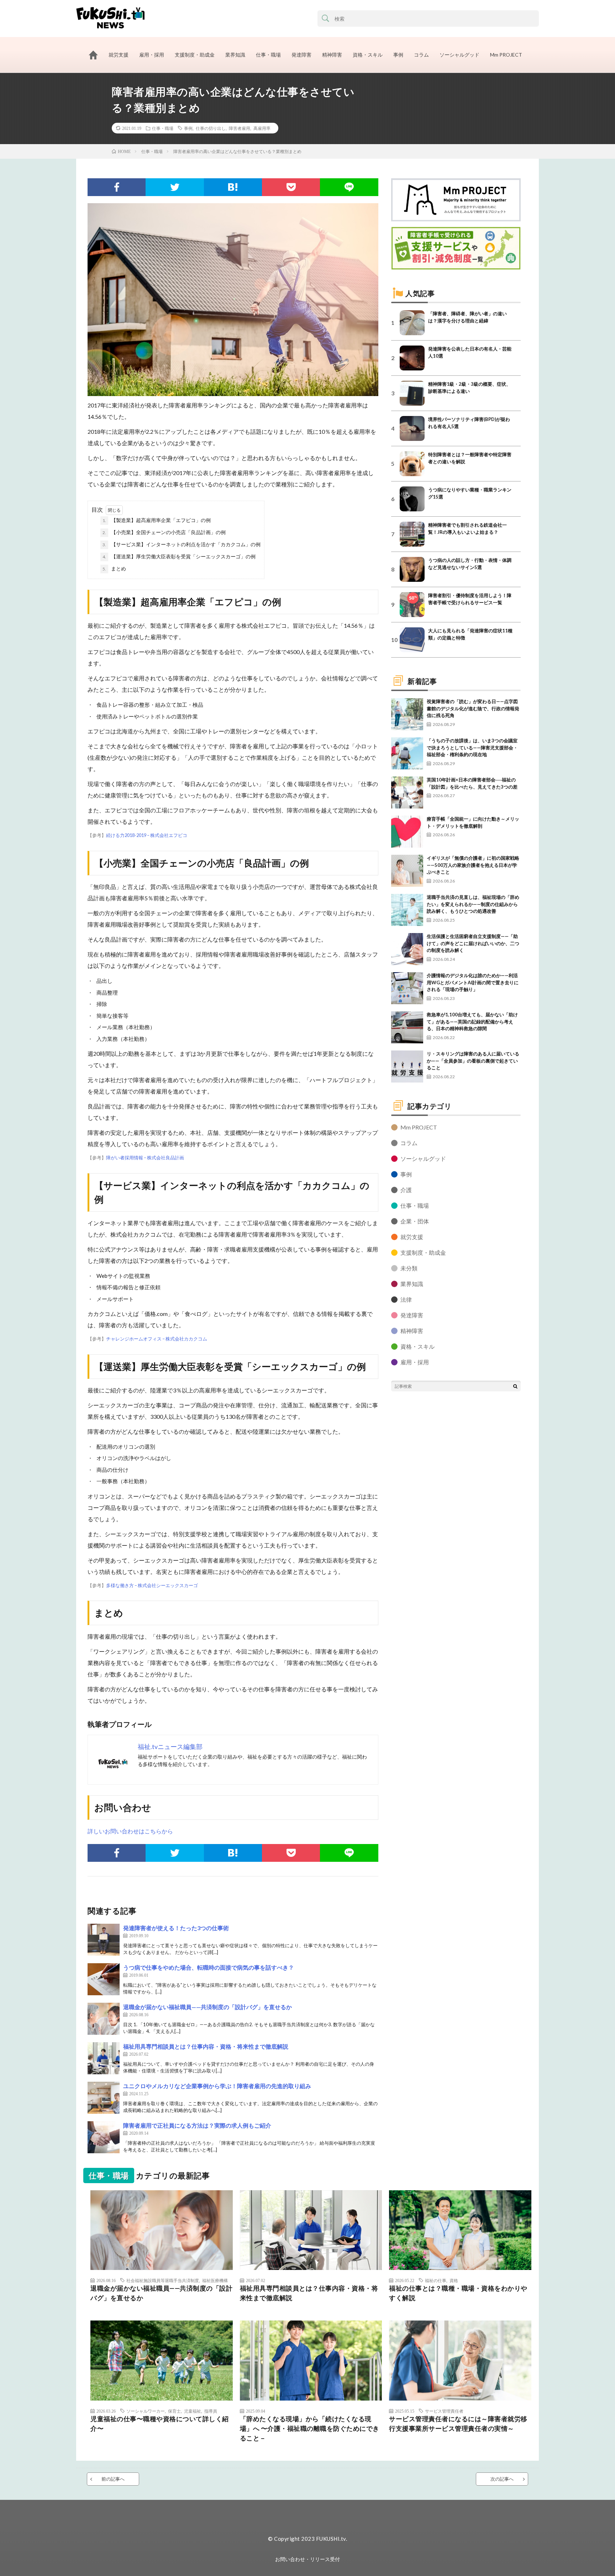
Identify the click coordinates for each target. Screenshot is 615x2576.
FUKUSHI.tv (331, 2539)
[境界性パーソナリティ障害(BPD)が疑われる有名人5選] (412, 428)
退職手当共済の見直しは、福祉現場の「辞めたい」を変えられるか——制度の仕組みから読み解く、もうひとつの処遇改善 (473, 904)
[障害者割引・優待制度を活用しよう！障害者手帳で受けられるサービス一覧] (412, 605)
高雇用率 (262, 128)
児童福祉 (193, 2411)
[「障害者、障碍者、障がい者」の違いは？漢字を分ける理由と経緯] (412, 323)
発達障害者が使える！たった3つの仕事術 (176, 1928)
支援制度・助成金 (195, 55)
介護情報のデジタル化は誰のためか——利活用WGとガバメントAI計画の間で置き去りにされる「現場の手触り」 (473, 982)
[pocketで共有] (291, 187)
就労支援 (119, 55)
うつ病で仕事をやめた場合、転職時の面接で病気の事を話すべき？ (209, 1967)
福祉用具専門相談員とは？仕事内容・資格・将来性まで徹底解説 (206, 2046)
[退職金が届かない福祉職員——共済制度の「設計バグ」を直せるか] (104, 2019)
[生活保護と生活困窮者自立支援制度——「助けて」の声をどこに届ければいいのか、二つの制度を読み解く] (407, 949)
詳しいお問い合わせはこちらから (130, 1831)
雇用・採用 (152, 55)
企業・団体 (415, 1221)
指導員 (211, 2411)
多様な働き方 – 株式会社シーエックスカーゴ (152, 1585)
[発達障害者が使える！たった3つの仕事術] (104, 1940)
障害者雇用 (240, 128)
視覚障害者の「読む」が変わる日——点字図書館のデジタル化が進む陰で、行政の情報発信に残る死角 (473, 708)
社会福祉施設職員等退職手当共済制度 (163, 2280)
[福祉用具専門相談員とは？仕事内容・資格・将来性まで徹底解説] (104, 2058)
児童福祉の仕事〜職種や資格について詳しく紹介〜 (160, 2424)
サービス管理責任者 (444, 2411)
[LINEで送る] (349, 187)
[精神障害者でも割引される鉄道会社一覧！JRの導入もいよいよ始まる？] (412, 534)
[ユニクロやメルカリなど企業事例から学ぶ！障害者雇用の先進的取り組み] (104, 2098)
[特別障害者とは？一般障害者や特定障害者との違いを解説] (412, 464)
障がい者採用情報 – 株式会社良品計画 (145, 1158)
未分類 (409, 1268)
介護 (406, 1190)
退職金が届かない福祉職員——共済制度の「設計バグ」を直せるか (207, 2007)
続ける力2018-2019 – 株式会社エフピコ (147, 835)
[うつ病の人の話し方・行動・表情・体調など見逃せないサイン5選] (412, 569)
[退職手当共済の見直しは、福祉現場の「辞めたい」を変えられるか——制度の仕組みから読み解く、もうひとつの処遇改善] (407, 910)
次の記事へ (502, 2479)
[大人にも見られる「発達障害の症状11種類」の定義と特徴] (412, 640)
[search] (326, 19)
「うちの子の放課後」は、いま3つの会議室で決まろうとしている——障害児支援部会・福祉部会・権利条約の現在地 (472, 747)
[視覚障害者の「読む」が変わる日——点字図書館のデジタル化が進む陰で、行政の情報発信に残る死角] (407, 714)
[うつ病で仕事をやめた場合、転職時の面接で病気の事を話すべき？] (104, 1979)
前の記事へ (113, 2479)
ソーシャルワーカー (146, 2411)
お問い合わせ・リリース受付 (307, 2559)
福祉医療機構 (215, 2280)
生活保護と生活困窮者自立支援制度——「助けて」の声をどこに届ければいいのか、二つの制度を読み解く (473, 943)
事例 (398, 55)
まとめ (114, 568)
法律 (406, 1299)
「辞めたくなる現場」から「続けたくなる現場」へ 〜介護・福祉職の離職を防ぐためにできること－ (310, 2428)
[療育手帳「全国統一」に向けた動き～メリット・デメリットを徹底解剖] (407, 832)
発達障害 (301, 55)
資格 (454, 2280)
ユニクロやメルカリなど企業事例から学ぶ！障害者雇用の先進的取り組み (217, 2086)
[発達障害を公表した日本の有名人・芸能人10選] (412, 358)
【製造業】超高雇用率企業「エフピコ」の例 (157, 520)
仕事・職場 (268, 55)
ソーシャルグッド (459, 55)
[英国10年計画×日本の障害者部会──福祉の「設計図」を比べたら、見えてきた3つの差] (407, 792)
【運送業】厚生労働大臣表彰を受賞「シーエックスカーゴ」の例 (179, 556)
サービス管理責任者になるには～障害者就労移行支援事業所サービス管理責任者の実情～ (458, 2424)
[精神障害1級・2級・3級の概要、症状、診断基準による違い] (412, 393)
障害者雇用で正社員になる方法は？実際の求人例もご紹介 (197, 2125)
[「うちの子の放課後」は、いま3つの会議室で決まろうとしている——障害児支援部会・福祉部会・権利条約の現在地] (407, 753)
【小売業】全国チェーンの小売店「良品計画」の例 (164, 532)
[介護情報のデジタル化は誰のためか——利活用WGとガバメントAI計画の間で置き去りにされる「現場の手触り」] (407, 988)
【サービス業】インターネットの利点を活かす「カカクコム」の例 (182, 544)
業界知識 (235, 55)
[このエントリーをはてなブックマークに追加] (233, 187)
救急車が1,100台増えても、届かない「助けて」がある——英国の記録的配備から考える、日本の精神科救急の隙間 (472, 1021)
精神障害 (332, 55)
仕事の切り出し (211, 128)
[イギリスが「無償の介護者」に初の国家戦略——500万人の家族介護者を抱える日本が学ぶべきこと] (407, 871)
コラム (421, 55)
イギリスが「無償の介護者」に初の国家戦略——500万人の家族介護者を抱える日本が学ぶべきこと (473, 865)
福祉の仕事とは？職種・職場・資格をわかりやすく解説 (458, 2293)
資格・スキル (368, 55)
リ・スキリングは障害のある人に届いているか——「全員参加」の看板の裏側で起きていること (473, 1061)
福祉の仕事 (436, 2280)
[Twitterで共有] (175, 187)
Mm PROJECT (506, 55)
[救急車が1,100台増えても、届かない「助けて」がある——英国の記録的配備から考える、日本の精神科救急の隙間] (407, 1027)
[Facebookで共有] (117, 187)
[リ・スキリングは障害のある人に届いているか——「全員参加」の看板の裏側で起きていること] (407, 1066)
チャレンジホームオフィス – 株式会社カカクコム (157, 1339)
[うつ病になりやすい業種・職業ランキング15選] (412, 499)
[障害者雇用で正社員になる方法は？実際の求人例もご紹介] (104, 2137)
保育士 (174, 2411)
